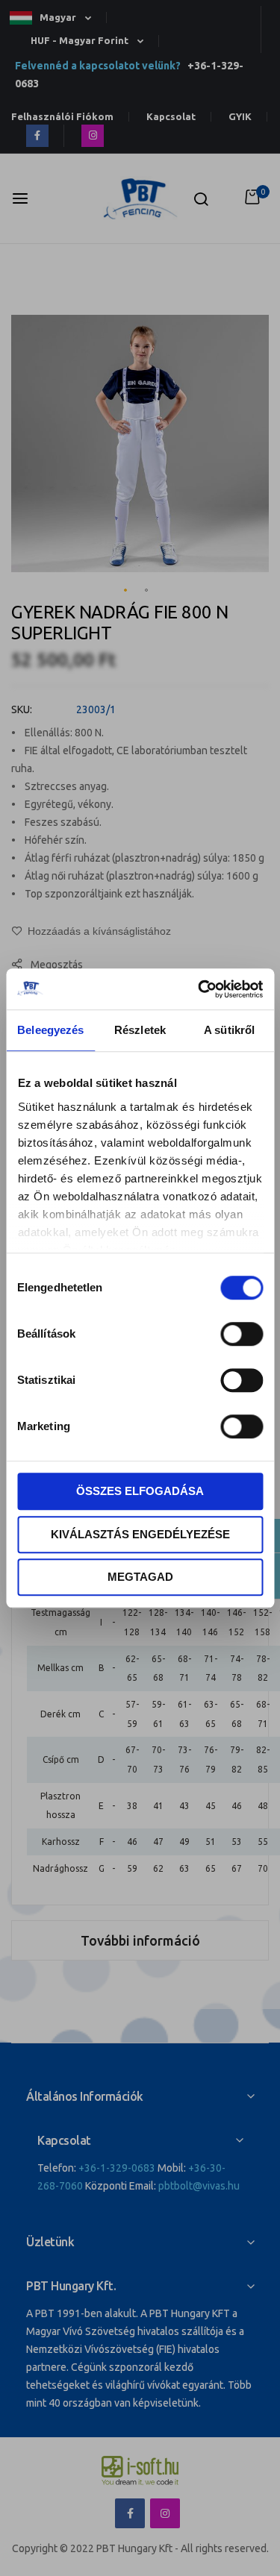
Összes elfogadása (140, 1491)
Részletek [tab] (140, 1030)
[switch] (242, 1335)
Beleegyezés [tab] (50, 1030)
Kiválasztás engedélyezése (140, 1534)
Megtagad (140, 1577)
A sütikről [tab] (229, 1030)
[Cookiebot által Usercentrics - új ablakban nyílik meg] (199, 989)
